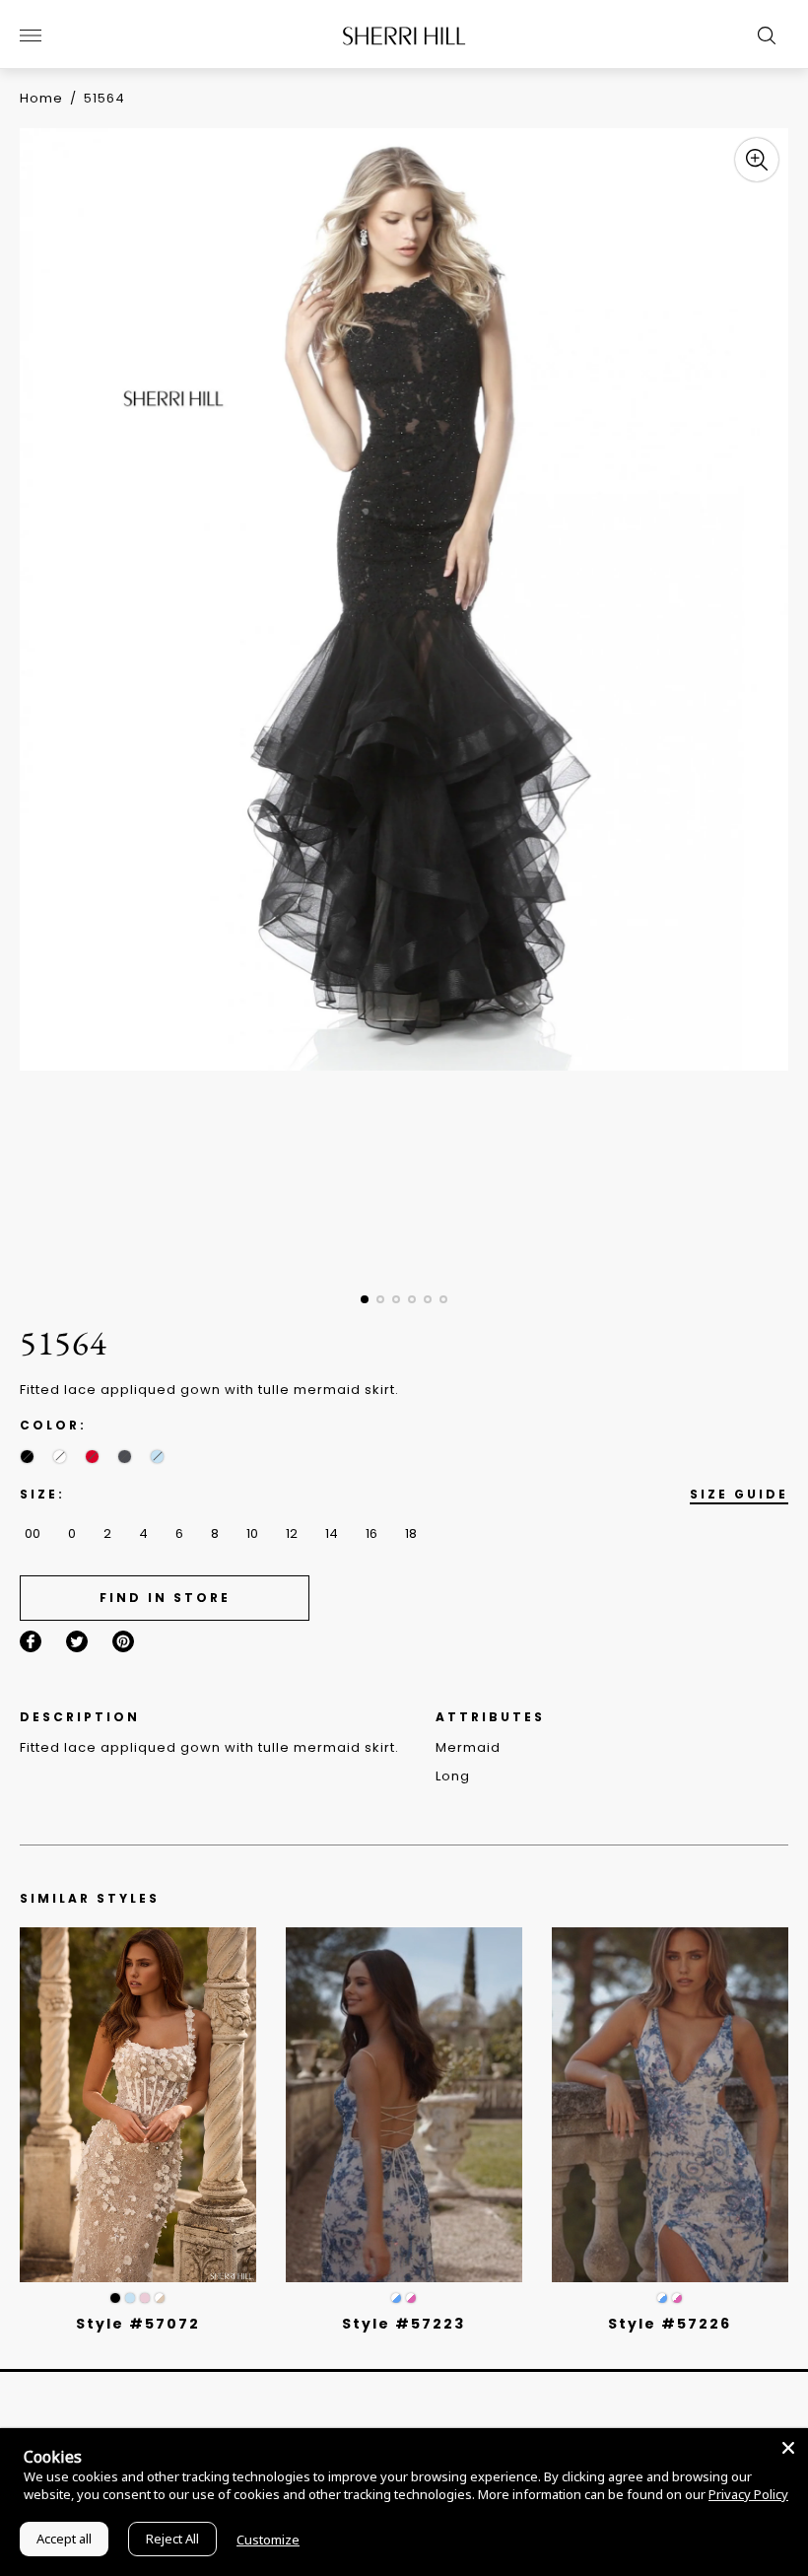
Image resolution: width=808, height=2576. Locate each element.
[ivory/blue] (396, 2298)
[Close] (788, 2448)
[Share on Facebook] (31, 1641)
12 (292, 1533)
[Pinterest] (123, 1641)
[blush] (145, 2298)
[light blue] (130, 2298)
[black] (27, 1457)
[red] (92, 1457)
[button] (365, 1299)
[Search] (762, 35)
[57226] (670, 2105)
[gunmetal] (125, 1457)
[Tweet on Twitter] (77, 1641)
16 (371, 1533)
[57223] (404, 2105)
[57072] (138, 2105)
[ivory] (60, 1457)
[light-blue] (157, 1457)
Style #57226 (670, 2324)
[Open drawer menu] (31, 35)
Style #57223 (404, 2324)
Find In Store (165, 1598)
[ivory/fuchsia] (411, 2298)
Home (41, 98)
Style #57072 (138, 2324)
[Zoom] (757, 160)
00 (33, 1533)
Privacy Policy (748, 2494)
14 (332, 1533)
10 (252, 1533)
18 (411, 1533)
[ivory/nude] (160, 2298)
